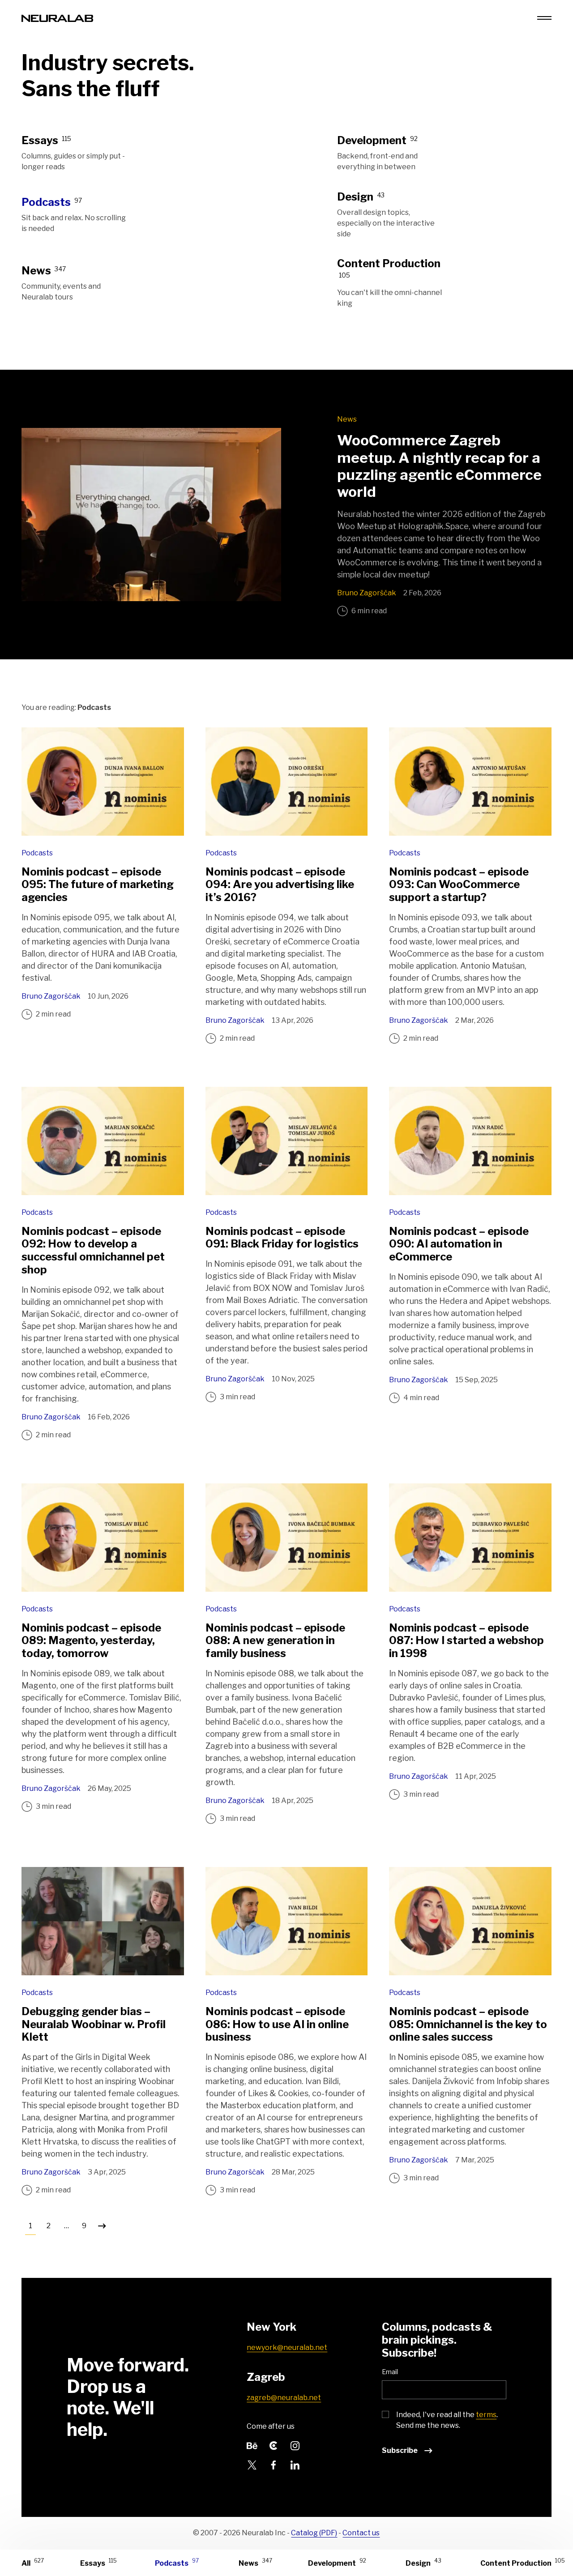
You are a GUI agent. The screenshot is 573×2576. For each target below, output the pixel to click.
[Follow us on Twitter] (252, 2464)
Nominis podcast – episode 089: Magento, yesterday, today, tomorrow (91, 1641)
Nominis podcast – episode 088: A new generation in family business (275, 1641)
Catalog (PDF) (314, 2533)
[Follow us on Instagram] (295, 2445)
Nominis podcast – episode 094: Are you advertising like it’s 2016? (280, 885)
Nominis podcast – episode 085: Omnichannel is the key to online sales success (468, 2024)
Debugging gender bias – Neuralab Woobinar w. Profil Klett (94, 2024)
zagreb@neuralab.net (284, 2398)
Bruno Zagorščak (367, 593)
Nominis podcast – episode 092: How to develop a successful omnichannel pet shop (93, 1250)
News (347, 419)
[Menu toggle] (544, 18)
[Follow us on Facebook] (274, 2464)
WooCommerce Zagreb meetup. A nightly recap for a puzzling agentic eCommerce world (439, 466)
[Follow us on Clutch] (274, 2445)
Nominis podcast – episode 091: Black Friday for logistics (282, 1238)
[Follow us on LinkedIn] (295, 2464)
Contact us (361, 2533)
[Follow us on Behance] (252, 2445)
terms (486, 2415)
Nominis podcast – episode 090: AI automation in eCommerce (459, 1244)
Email (390, 2372)
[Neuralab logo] (57, 18)
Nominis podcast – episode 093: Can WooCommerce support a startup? (459, 885)
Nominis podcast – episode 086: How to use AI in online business (277, 2024)
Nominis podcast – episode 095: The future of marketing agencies (98, 885)
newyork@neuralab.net (287, 2347)
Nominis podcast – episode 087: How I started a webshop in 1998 (466, 1641)
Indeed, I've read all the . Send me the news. (447, 2420)
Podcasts (37, 853)
